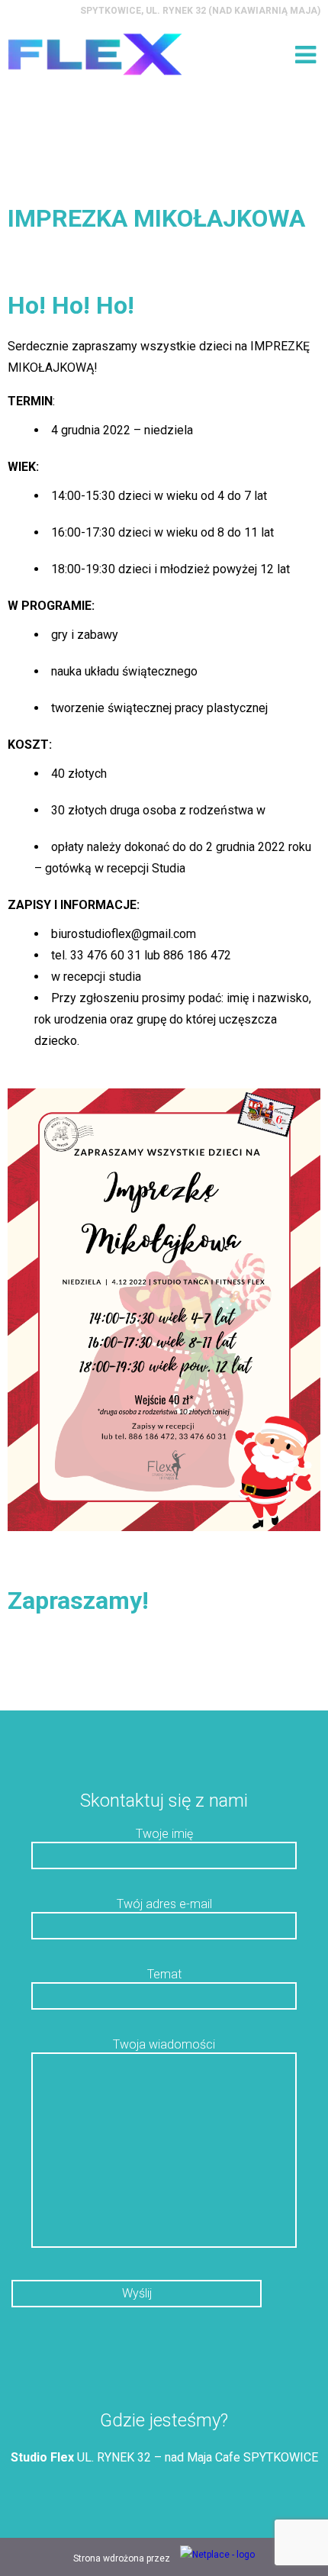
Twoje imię (164, 1834)
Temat (164, 1974)
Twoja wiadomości (164, 2044)
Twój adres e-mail (164, 1904)
